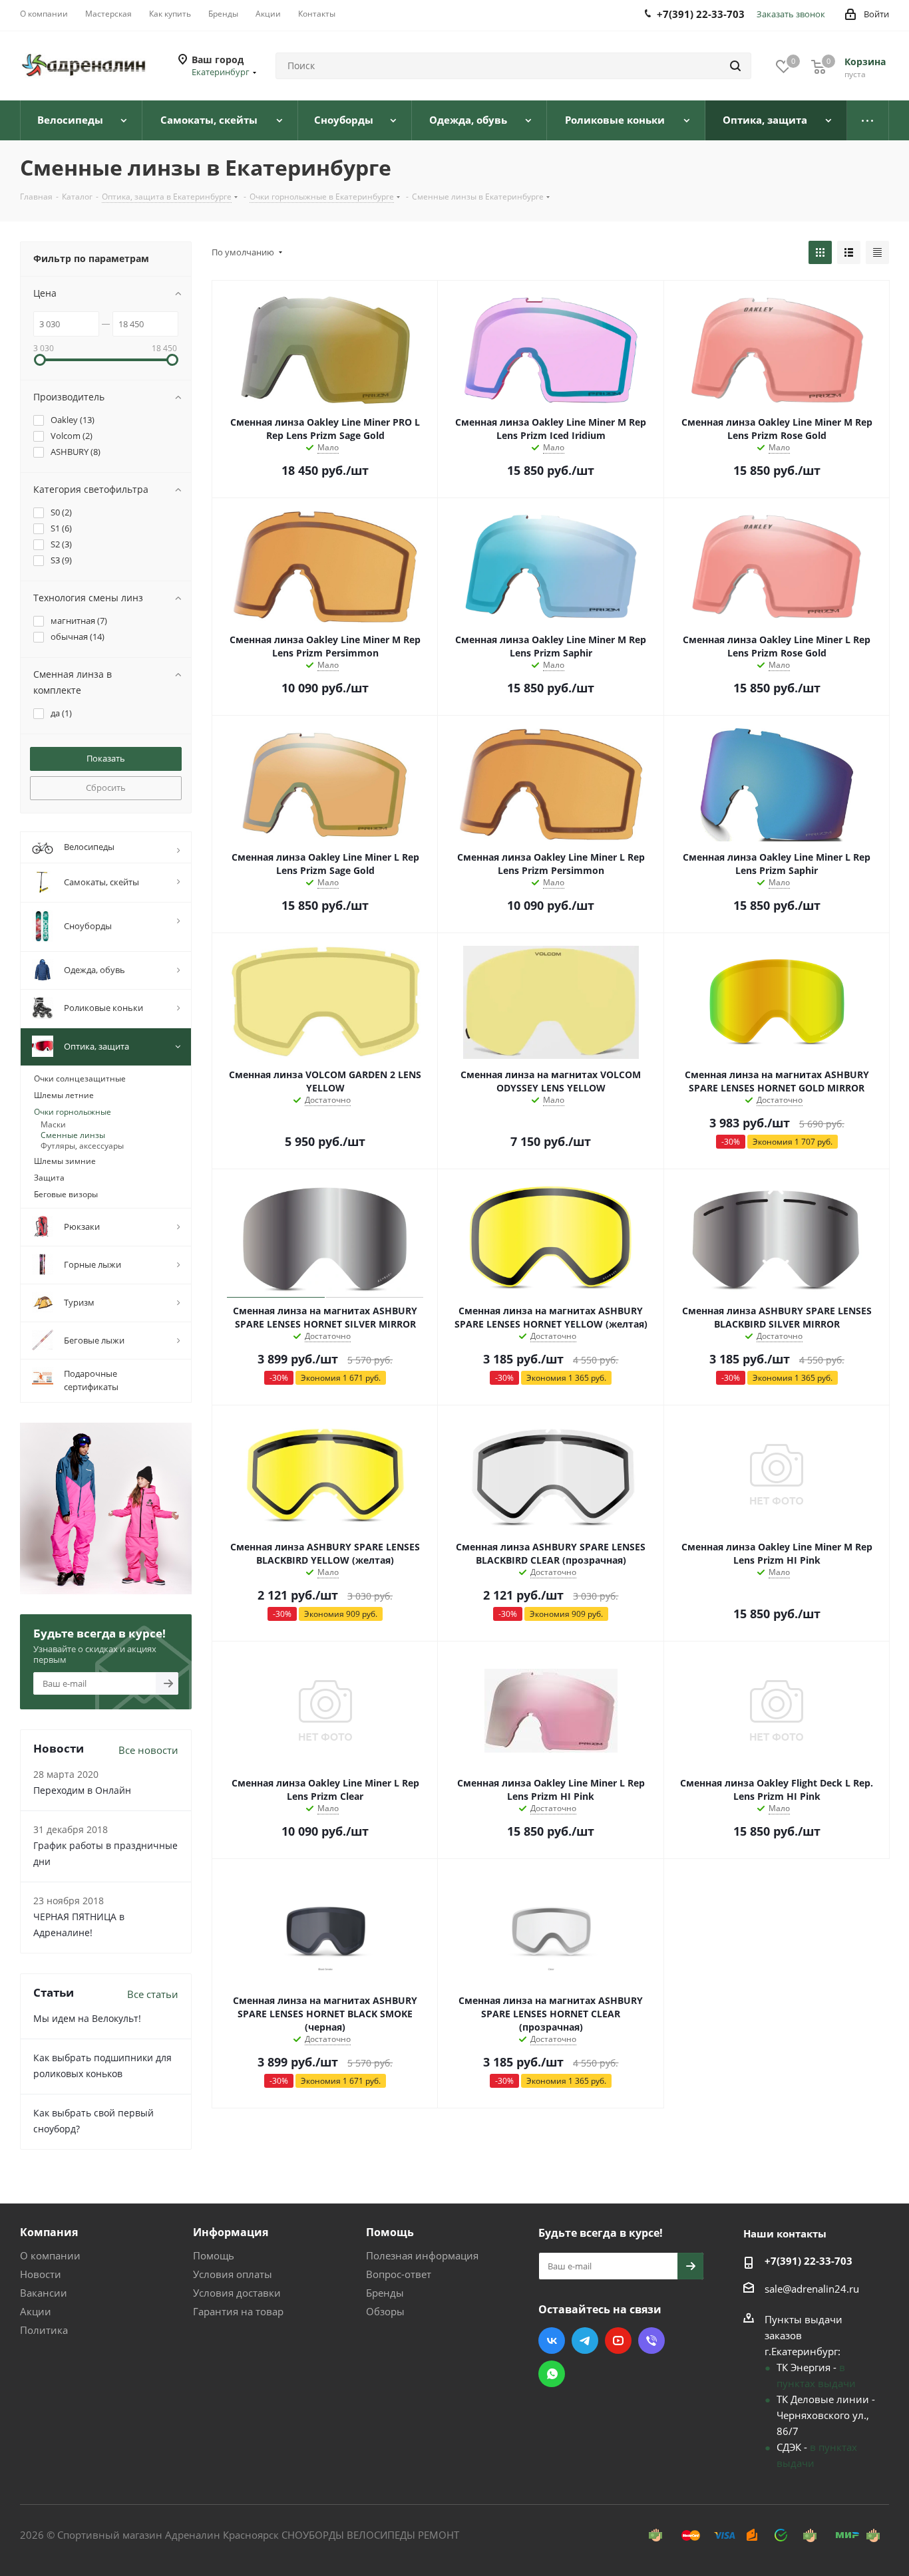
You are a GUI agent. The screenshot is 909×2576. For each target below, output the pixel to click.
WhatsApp (552, 2374)
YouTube (618, 2341)
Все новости (148, 1750)
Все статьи (153, 1994)
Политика (44, 2330)
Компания (49, 2232)
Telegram (585, 2341)
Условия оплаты (233, 2274)
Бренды (385, 2293)
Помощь (214, 2255)
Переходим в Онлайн (82, 1790)
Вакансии (44, 2293)
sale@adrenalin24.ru (812, 2289)
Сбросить (106, 787)
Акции (36, 2311)
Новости (41, 2274)
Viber (651, 2341)
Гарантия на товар (238, 2311)
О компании (50, 2255)
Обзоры (385, 2311)
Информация (231, 2232)
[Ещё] (868, 120)
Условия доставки (237, 2293)
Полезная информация (422, 2255)
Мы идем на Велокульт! (87, 2018)
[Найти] (735, 66)
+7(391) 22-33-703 (809, 2261)
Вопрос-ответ (399, 2274)
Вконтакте (552, 2341)
